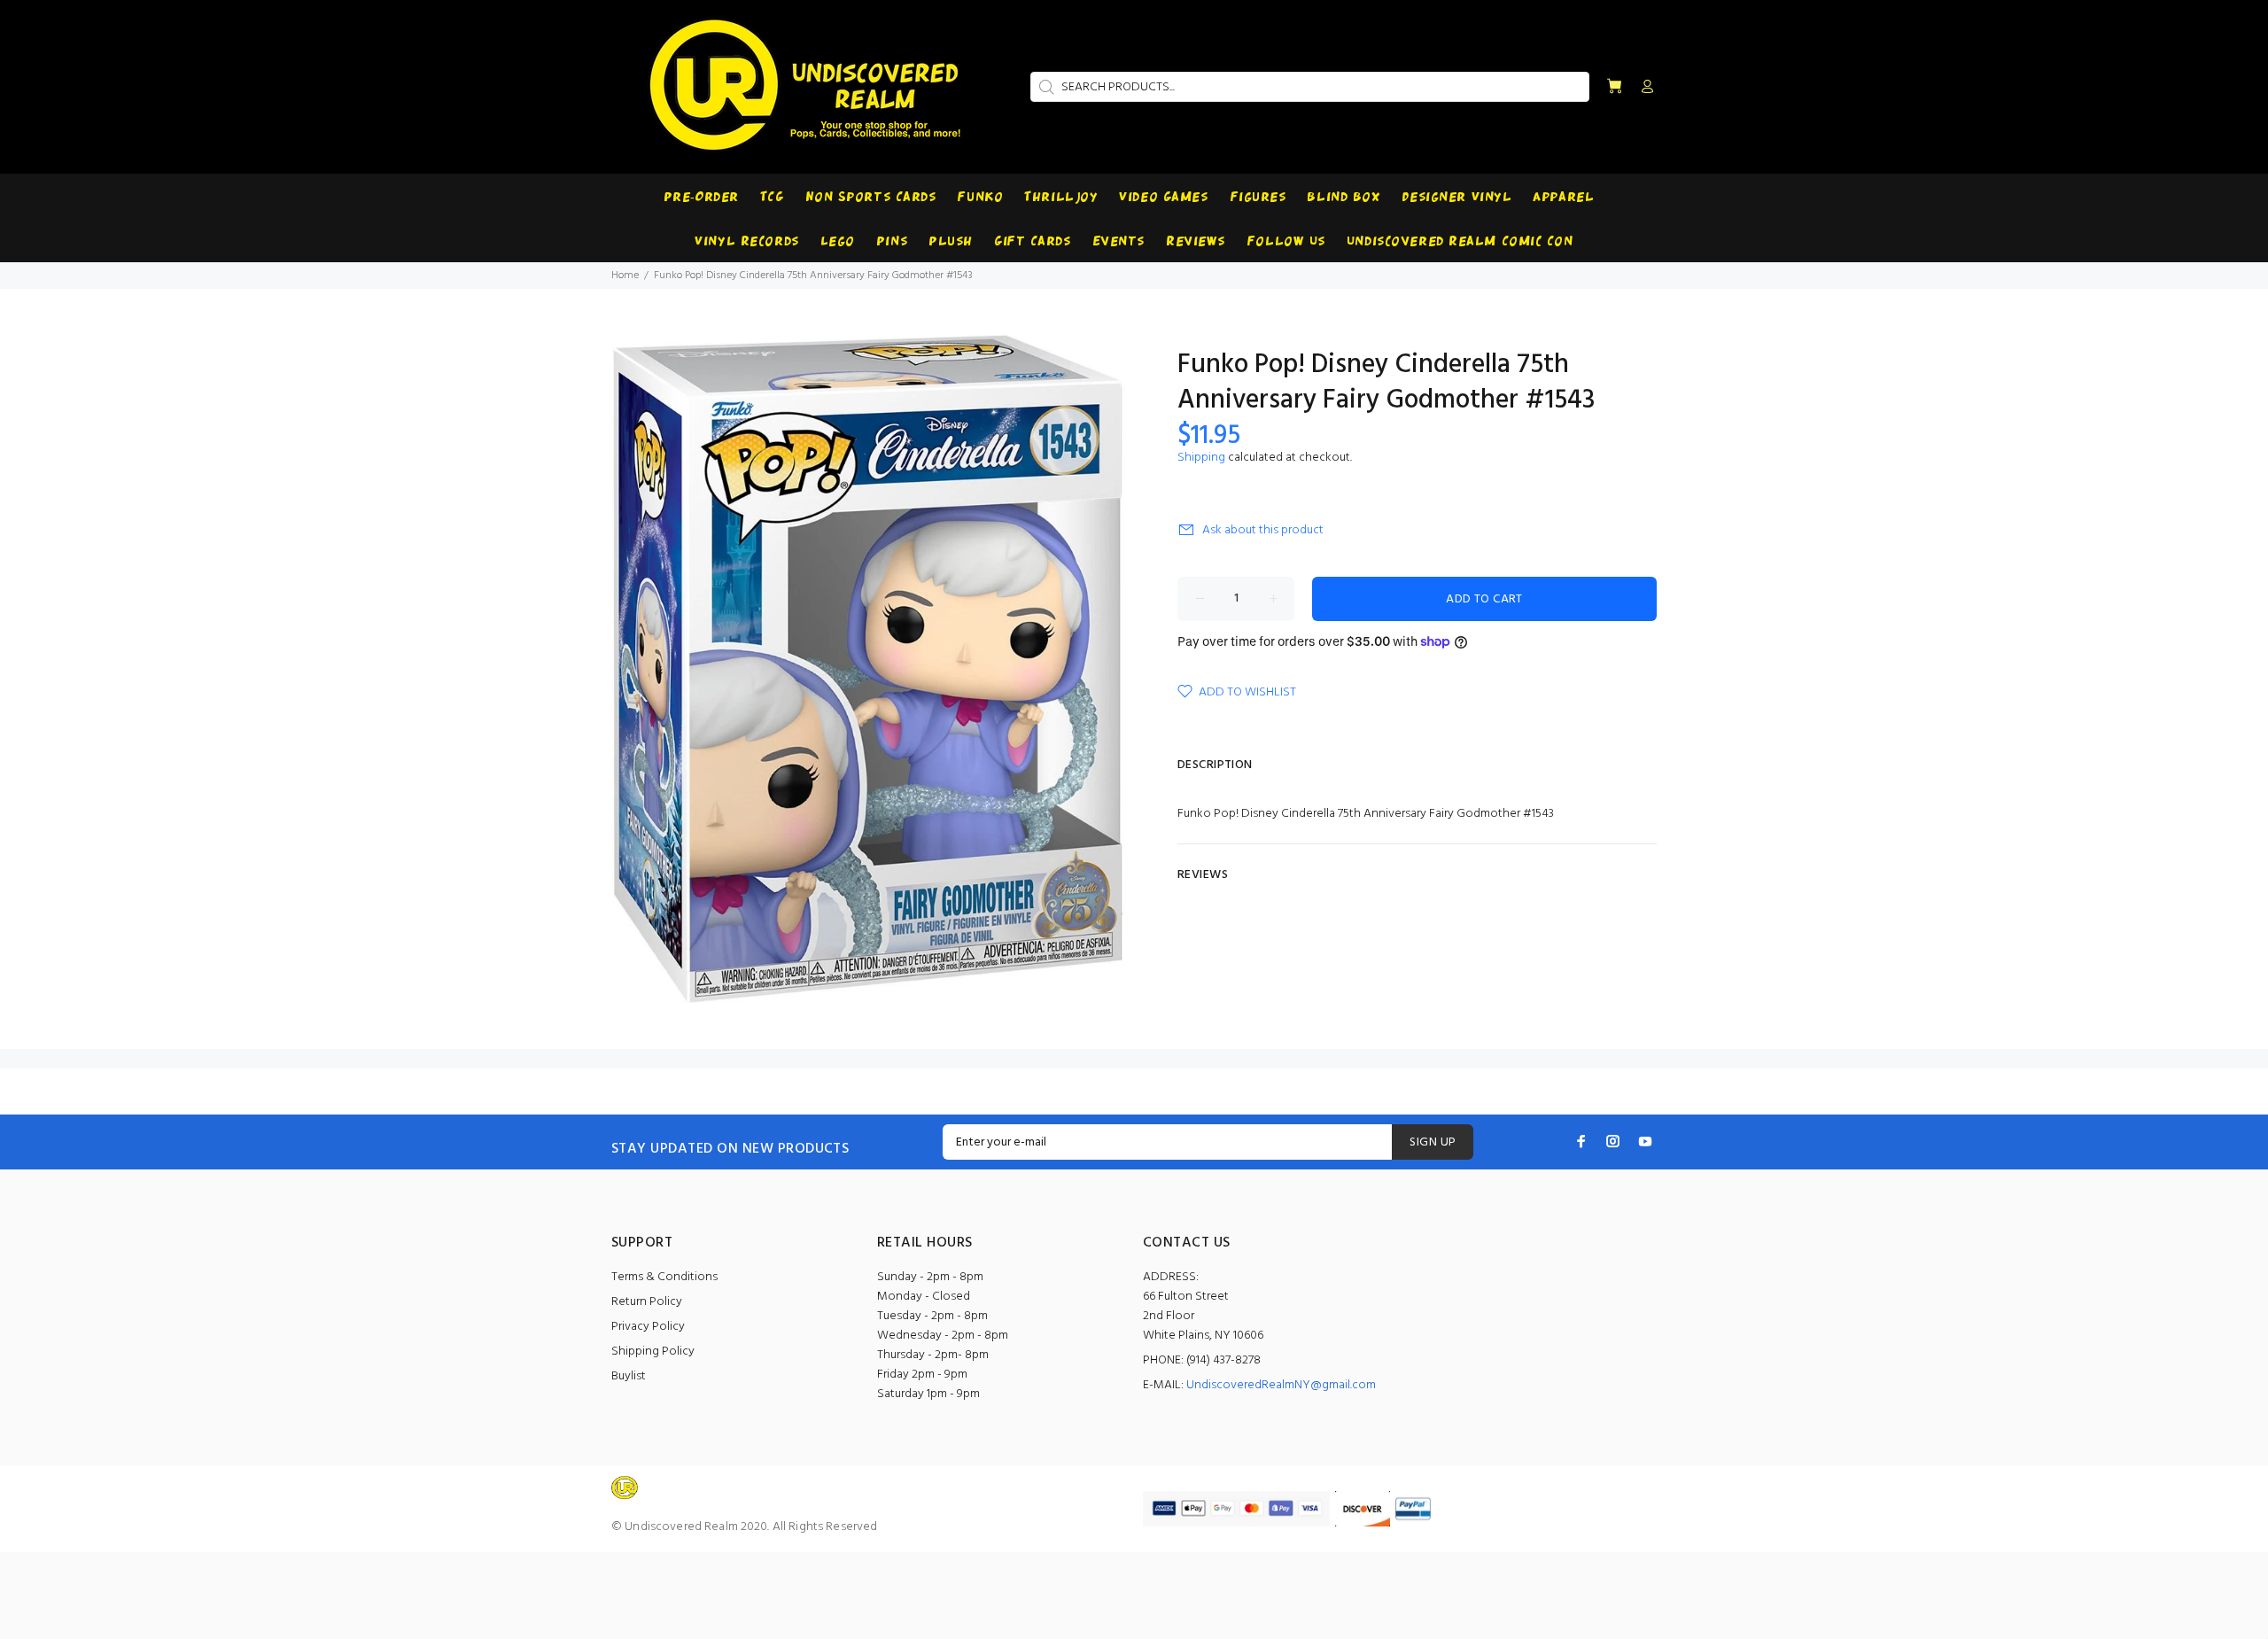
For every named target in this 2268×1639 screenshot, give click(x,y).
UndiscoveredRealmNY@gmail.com (1281, 1385)
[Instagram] (1613, 1141)
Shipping (1201, 458)
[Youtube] (1645, 1141)
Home (625, 276)
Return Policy (647, 1302)
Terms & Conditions (664, 1277)
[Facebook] (1581, 1141)
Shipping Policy (653, 1352)
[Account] (1643, 88)
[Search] (1045, 87)
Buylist (629, 1376)
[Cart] (1614, 87)
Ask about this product (1263, 530)
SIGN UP (1433, 1142)
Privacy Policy (648, 1327)
